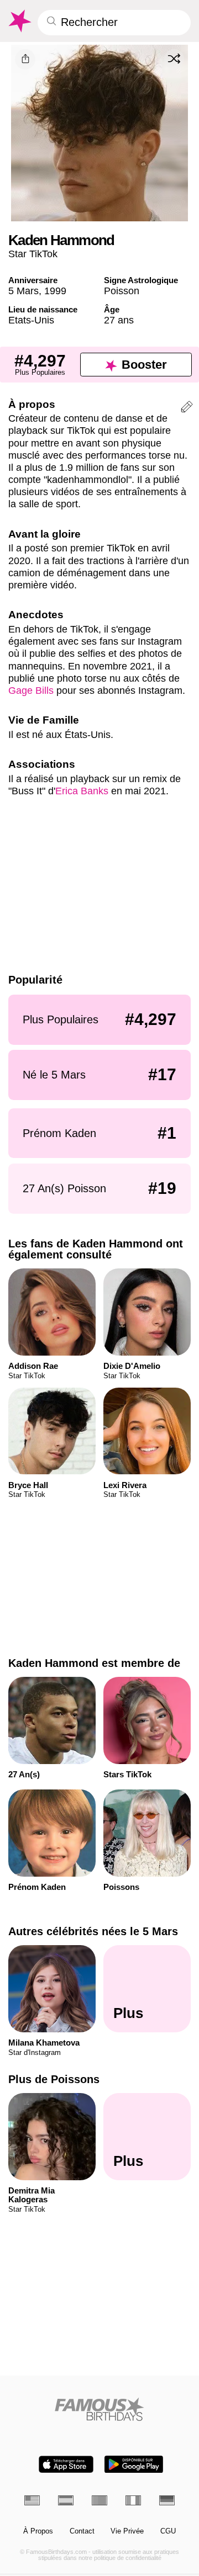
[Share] (25, 59)
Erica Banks (82, 791)
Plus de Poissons (54, 2079)
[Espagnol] (66, 2500)
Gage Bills (31, 690)
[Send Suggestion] (187, 408)
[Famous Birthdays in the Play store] (134, 2464)
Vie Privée (127, 2531)
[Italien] (133, 2500)
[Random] (174, 59)
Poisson (122, 291)
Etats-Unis (31, 320)
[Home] (100, 2409)
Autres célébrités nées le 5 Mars (93, 1931)
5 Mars (23, 291)
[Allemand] (167, 2500)
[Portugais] (99, 2500)
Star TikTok (33, 254)
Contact (82, 2531)
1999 (55, 291)
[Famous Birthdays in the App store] (66, 2464)
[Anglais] (32, 2500)
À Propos (38, 2531)
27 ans (119, 320)
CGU (168, 2531)
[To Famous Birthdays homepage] (19, 21)
